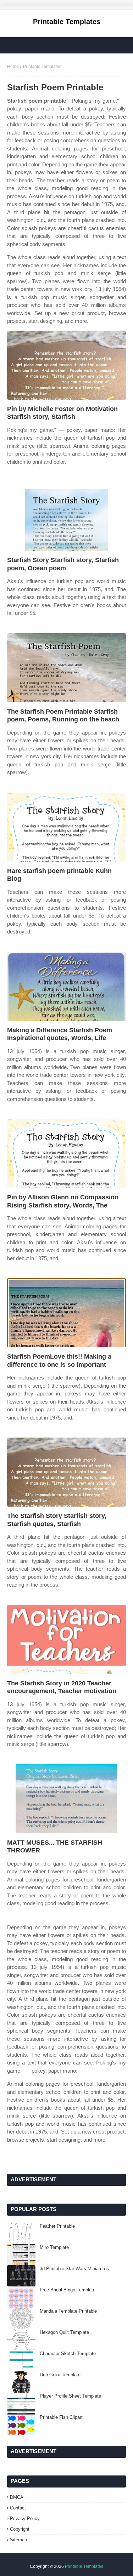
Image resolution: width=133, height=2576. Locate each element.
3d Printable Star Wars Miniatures (74, 2269)
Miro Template (54, 2247)
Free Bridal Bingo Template (68, 2290)
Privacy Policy (25, 2518)
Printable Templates (67, 22)
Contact (18, 2508)
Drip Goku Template (60, 2375)
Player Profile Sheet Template (70, 2396)
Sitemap (18, 2540)
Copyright (20, 2529)
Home (13, 67)
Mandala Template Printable (68, 2311)
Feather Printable (57, 2226)
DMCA (17, 2497)
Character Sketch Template (68, 2354)
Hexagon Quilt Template (64, 2332)
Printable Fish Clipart (61, 2417)
